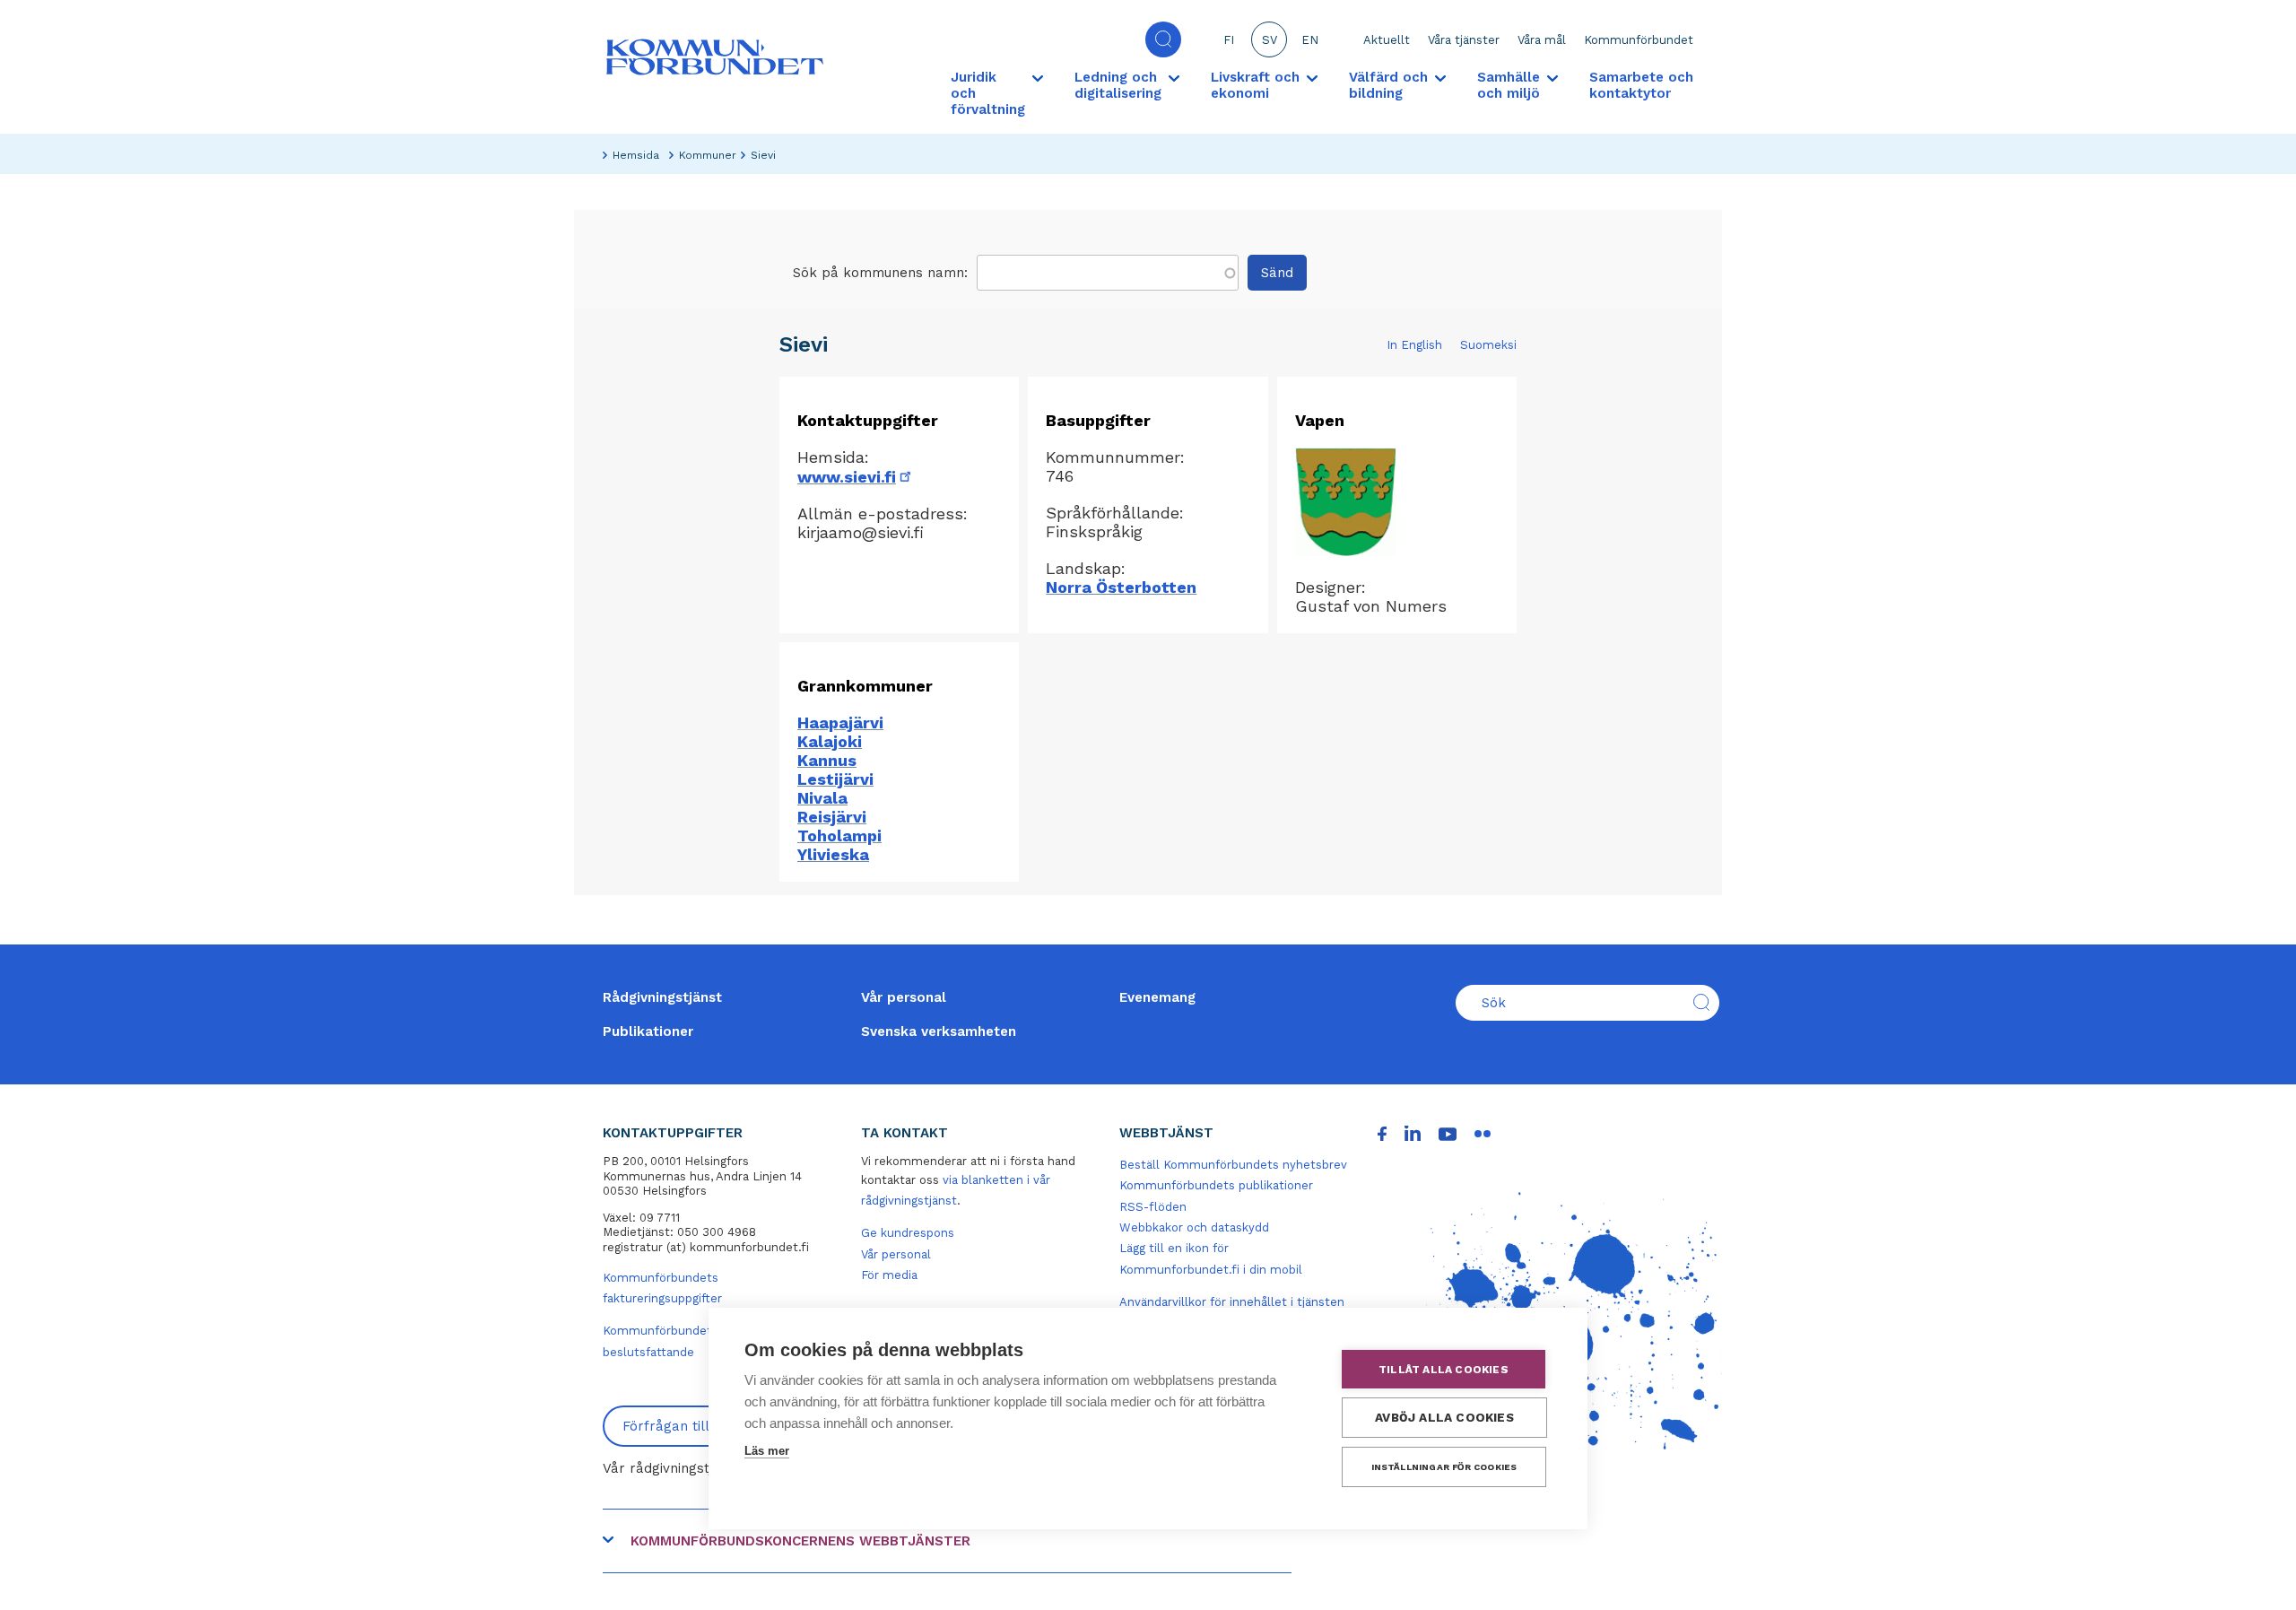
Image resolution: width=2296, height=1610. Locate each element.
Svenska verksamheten (939, 1031)
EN (1310, 40)
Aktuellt (1387, 40)
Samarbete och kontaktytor (1641, 85)
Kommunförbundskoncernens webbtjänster (800, 1541)
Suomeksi (1488, 345)
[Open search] (1163, 39)
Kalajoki (830, 741)
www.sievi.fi (856, 477)
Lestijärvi (835, 779)
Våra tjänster (1464, 40)
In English (1414, 345)
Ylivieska (833, 854)
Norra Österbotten (1121, 587)
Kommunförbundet (1639, 40)
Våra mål (1542, 40)
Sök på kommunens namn (878, 273)
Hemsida (636, 155)
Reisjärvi (832, 817)
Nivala (822, 798)
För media (889, 1275)
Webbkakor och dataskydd (1194, 1227)
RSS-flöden (1153, 1207)
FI (1229, 40)
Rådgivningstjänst (662, 997)
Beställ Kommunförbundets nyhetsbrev (1233, 1165)
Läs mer (767, 1451)
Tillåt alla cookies (1444, 1370)
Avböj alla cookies (1444, 1417)
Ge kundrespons (908, 1233)
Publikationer (648, 1031)
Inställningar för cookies (1444, 1467)
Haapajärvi (840, 722)
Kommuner (708, 155)
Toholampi (839, 835)
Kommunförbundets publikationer (1216, 1185)
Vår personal (904, 997)
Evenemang (1157, 997)
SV (1270, 40)
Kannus (827, 760)
